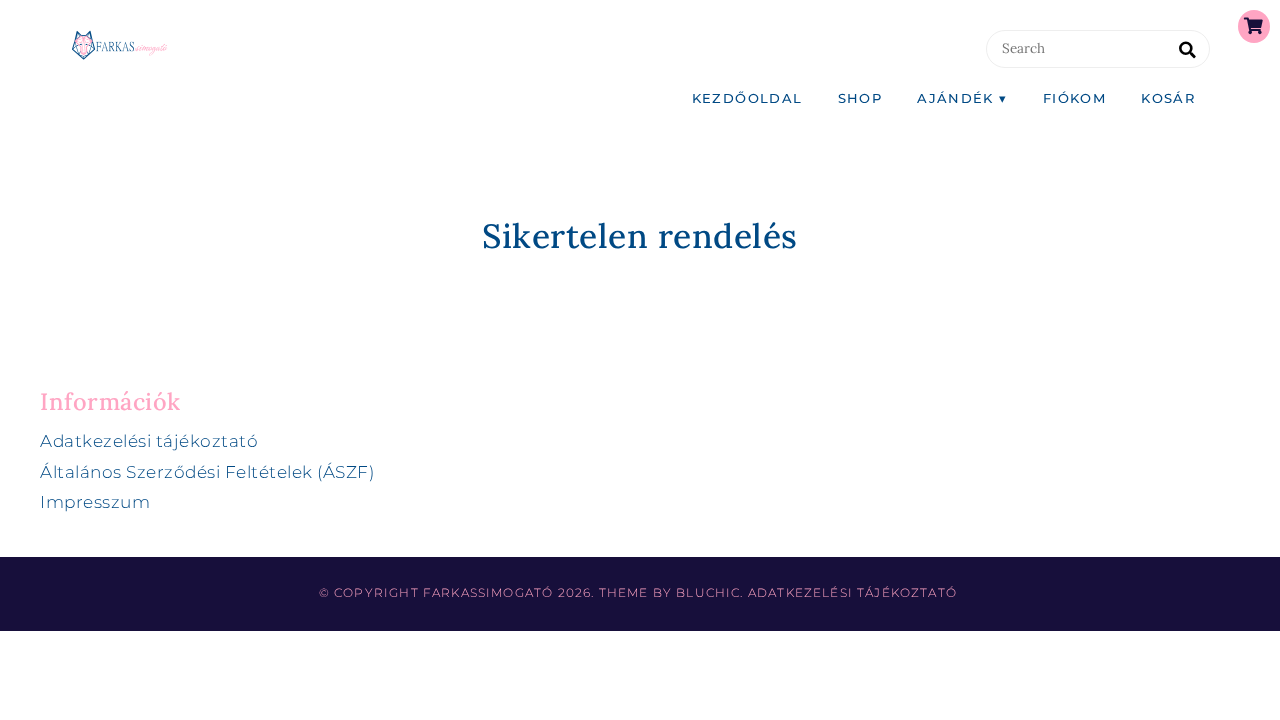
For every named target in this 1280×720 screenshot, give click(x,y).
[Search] (1187, 50)
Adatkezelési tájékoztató (149, 441)
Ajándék (955, 98)
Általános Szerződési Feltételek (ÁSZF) (207, 472)
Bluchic (708, 593)
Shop (860, 98)
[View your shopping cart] (1254, 26)
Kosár (1168, 98)
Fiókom (1074, 98)
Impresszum (95, 502)
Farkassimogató (488, 593)
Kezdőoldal (747, 98)
